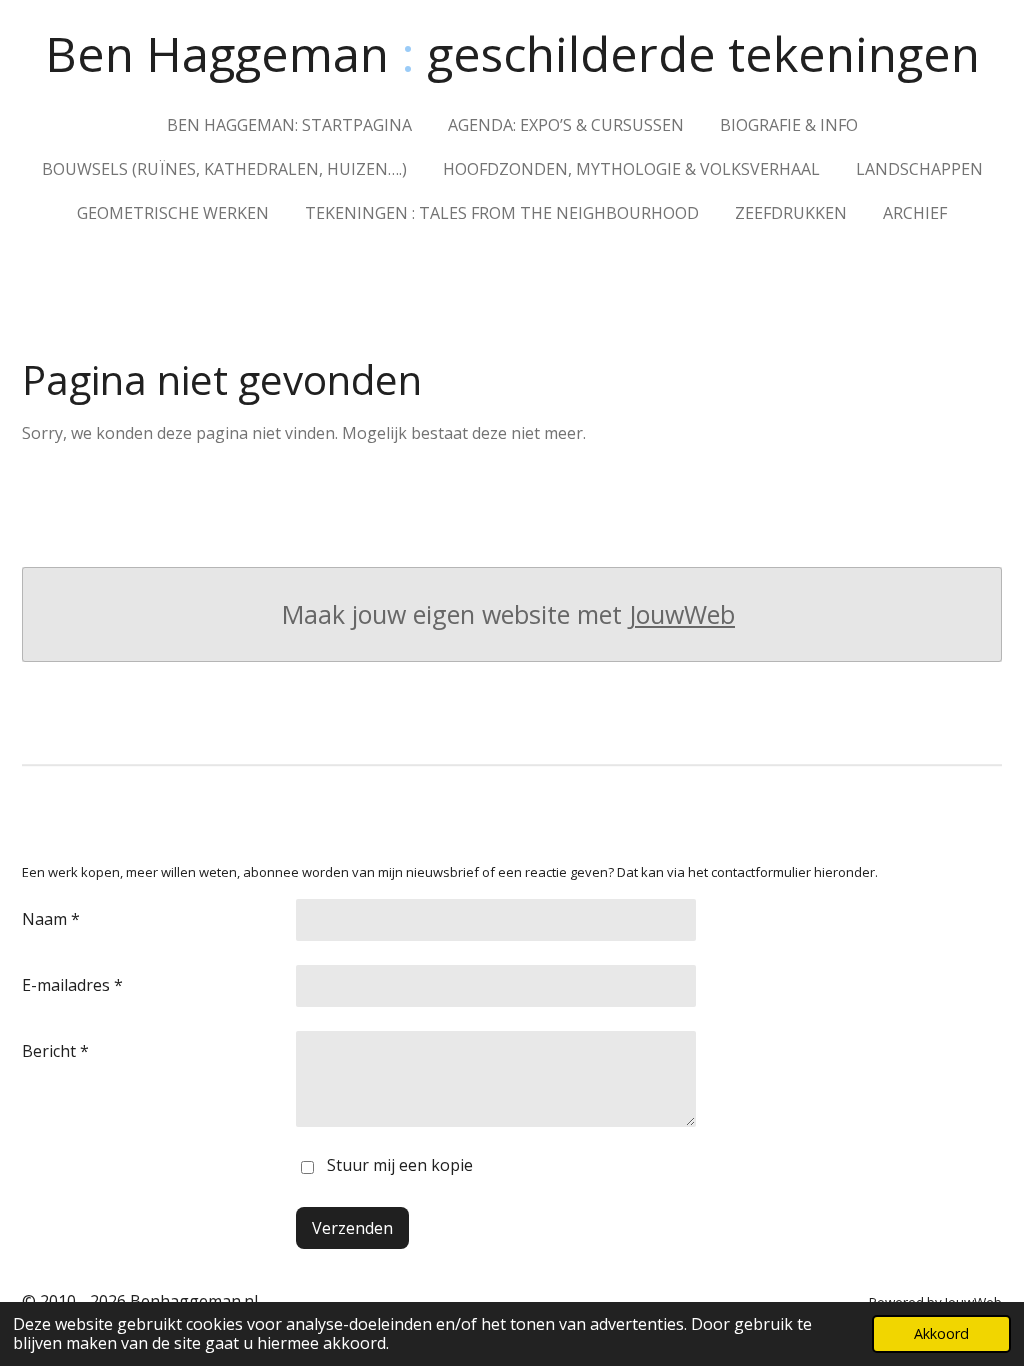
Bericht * (55, 1051)
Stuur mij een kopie (400, 1165)
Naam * (51, 919)
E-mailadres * (72, 985)
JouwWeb (682, 614)
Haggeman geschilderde (512, 53)
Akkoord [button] (941, 1333)
